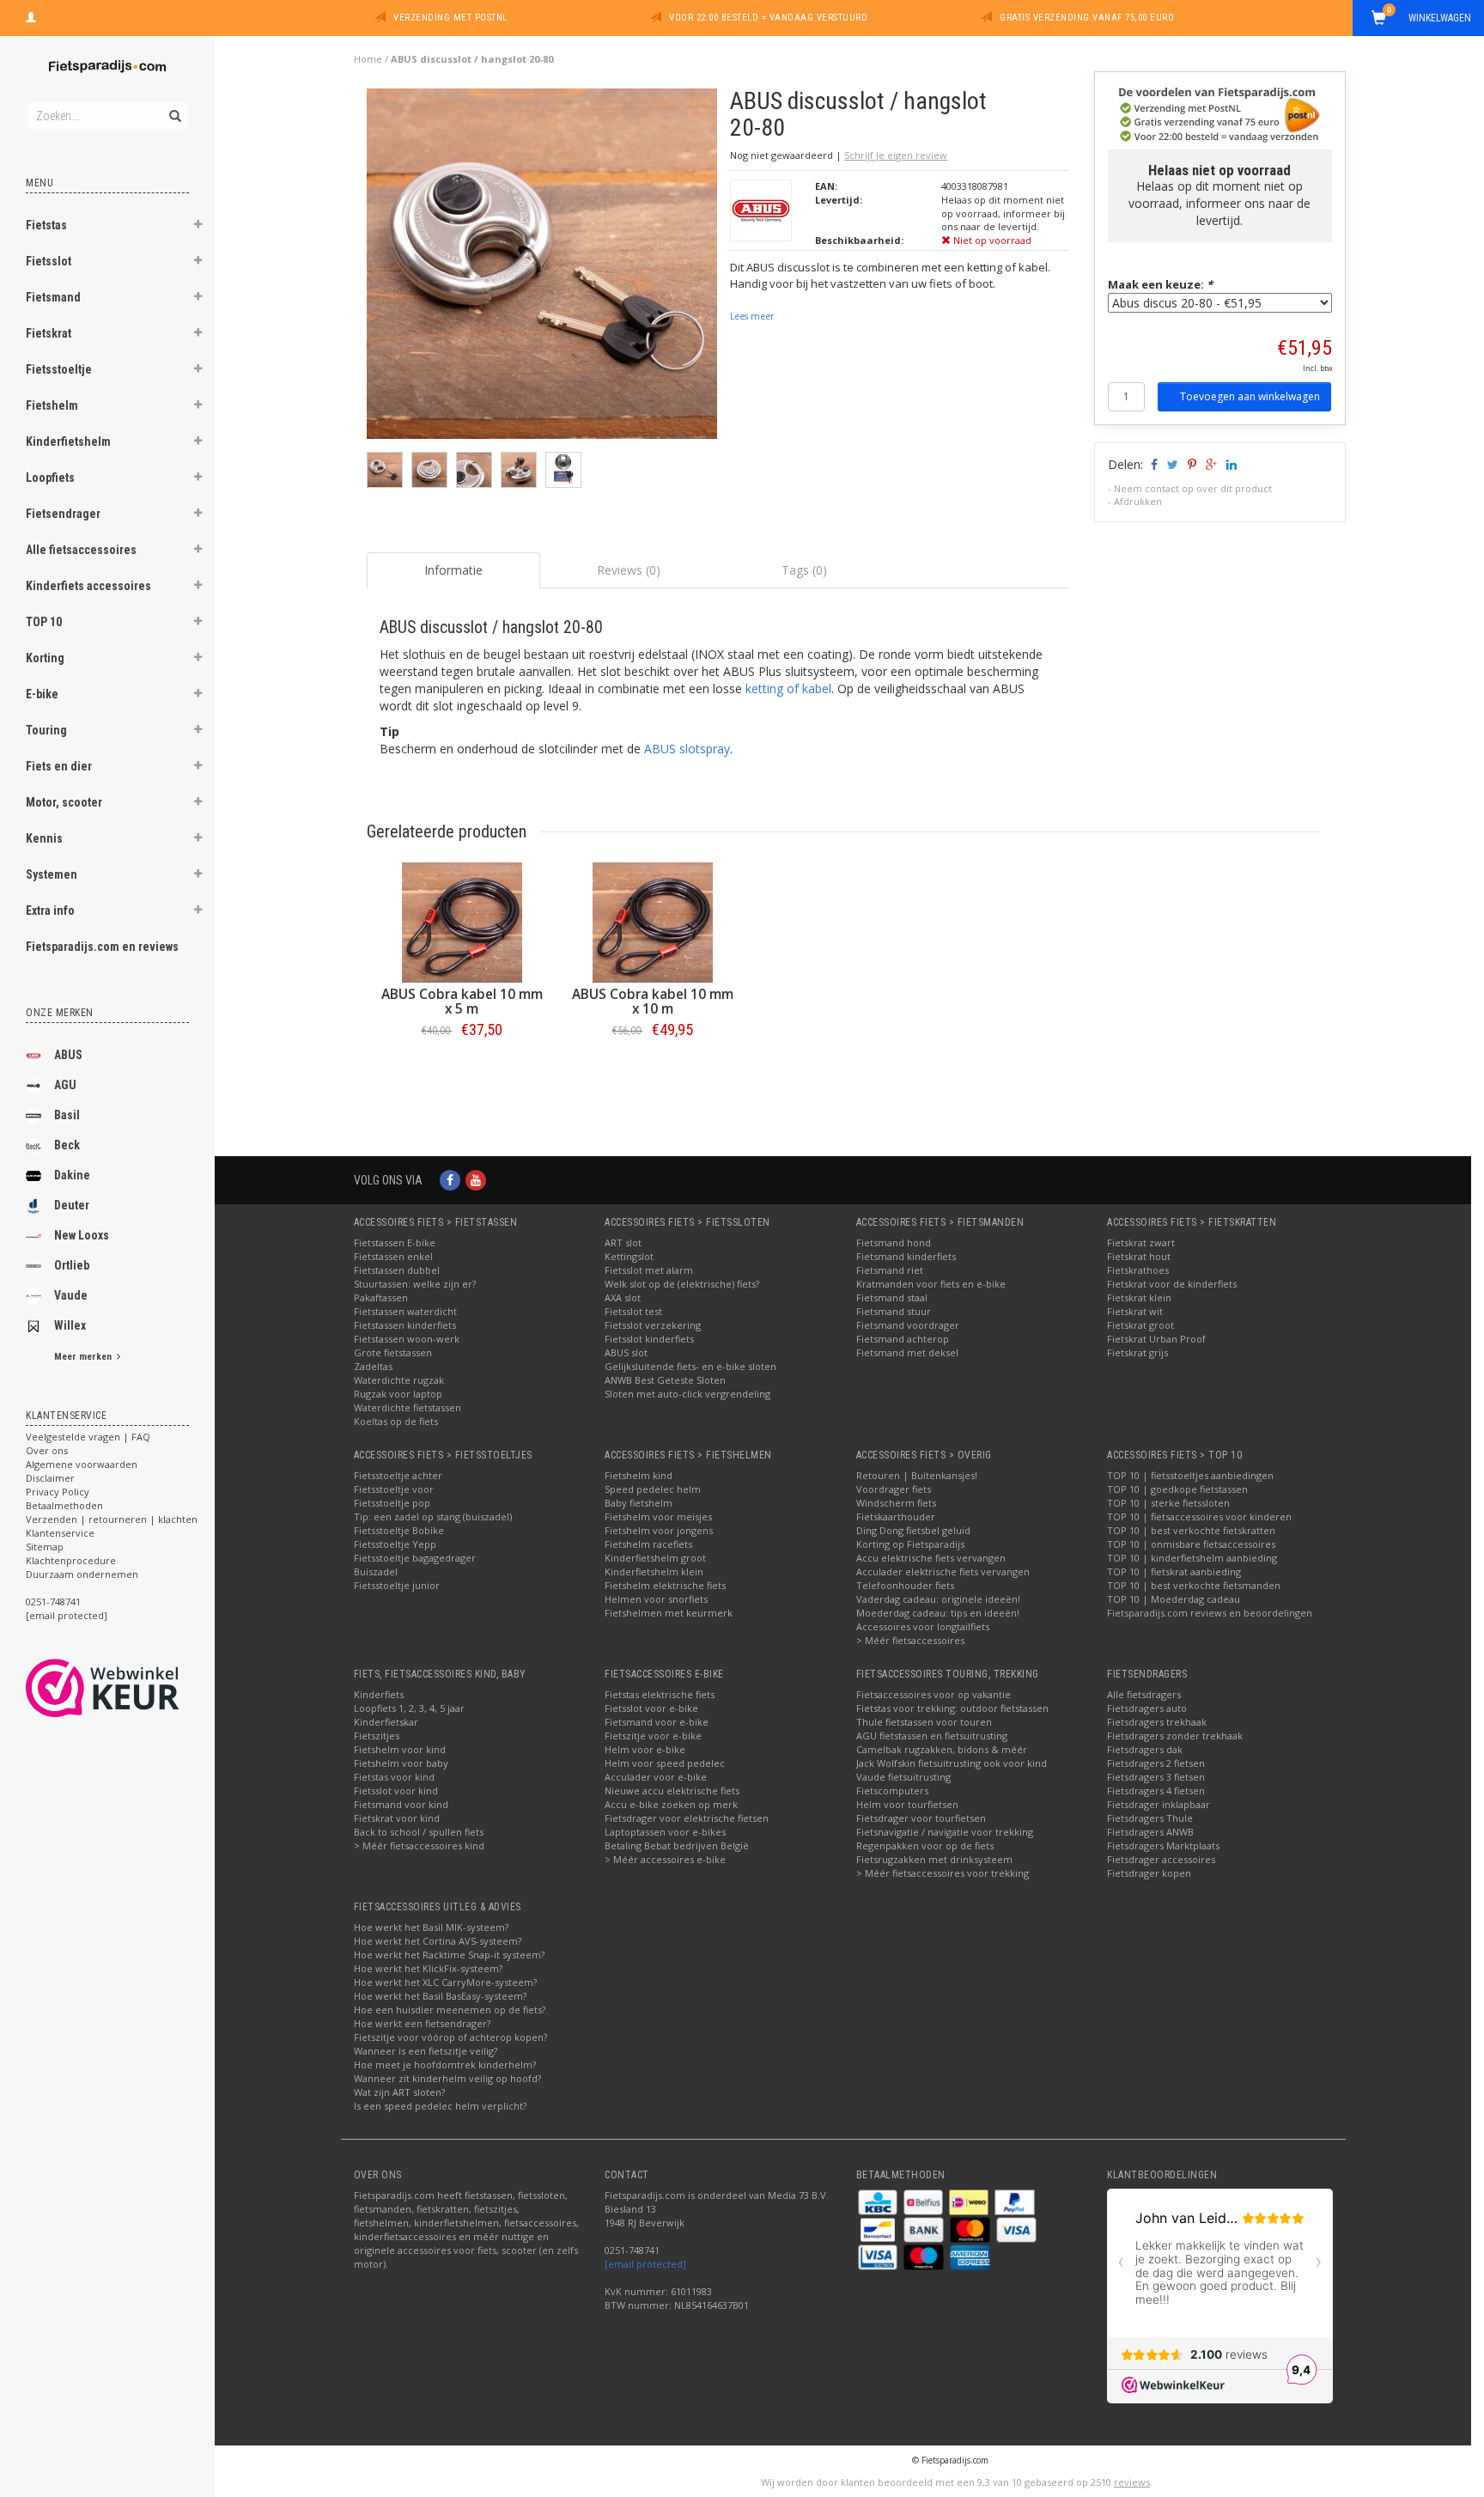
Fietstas (46, 225)
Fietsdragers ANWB (1150, 1832)
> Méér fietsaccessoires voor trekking (943, 1873)
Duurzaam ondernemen (82, 1574)
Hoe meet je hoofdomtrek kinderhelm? (445, 2065)
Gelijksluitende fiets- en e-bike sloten (690, 1366)
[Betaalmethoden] (879, 2201)
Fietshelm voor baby (401, 1763)
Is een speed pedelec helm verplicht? (440, 2106)
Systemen (52, 874)
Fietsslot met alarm (649, 1270)
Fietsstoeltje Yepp (395, 1544)
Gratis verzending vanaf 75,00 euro (1087, 18)
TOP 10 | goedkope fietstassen (1177, 1489)
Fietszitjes (377, 1736)
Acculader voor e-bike (656, 1777)
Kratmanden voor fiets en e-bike (931, 1284)
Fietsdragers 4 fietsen (1156, 1791)
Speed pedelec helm (653, 1489)
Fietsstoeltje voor (394, 1489)
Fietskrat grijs (1137, 1352)
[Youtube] (476, 1180)
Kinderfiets (379, 1694)
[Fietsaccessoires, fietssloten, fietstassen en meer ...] (107, 64)
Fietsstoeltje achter (398, 1475)
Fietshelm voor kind (400, 1749)
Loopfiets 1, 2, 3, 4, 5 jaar (409, 1708)
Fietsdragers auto (1147, 1708)
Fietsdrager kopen (1149, 1873)
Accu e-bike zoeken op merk (671, 1804)
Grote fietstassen (393, 1352)
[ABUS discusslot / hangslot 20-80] (542, 268)
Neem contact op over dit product (1193, 488)
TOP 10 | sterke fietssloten (1168, 1503)
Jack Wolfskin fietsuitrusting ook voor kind (952, 1763)
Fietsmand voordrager (908, 1325)
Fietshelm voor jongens (659, 1530)
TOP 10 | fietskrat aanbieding (1174, 1571)
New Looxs (82, 1235)
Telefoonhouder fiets (905, 1585)
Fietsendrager (63, 514)
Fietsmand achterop (903, 1339)
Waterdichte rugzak (399, 1380)
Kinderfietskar (386, 1722)
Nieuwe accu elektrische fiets (672, 1791)
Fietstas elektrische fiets (660, 1694)
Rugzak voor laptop (398, 1394)
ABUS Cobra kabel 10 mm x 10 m (653, 1002)
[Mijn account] (31, 15)
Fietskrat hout (1139, 1256)
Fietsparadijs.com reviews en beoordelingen (1210, 1613)
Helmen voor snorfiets (656, 1599)
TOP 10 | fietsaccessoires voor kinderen (1199, 1516)
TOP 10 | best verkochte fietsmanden (1194, 1585)
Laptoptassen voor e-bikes (665, 1832)
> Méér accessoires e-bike (665, 1859)
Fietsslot (49, 261)
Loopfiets (50, 478)
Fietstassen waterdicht (405, 1311)
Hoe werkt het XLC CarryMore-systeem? (445, 1982)
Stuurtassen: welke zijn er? (415, 1284)
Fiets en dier (59, 766)
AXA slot (623, 1297)
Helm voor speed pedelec (665, 1763)
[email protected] (645, 2264)
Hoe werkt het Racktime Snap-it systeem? (449, 1955)
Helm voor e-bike (645, 1749)
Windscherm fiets (896, 1503)
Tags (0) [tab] (804, 570)
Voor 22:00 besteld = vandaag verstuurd (768, 18)
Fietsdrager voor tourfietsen (921, 1818)
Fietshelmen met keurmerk (669, 1613)
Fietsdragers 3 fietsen (1156, 1777)
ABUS (68, 1055)
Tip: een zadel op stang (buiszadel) (433, 1516)
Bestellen (462, 1066)
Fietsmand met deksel (907, 1352)
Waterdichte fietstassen (407, 1407)
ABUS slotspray (687, 749)
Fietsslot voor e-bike (651, 1708)
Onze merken (60, 1013)
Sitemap (45, 1547)
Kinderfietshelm (68, 442)
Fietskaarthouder (896, 1516)
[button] (198, 227)
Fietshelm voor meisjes (658, 1516)
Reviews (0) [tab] (629, 570)
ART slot (623, 1242)
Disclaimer (50, 1478)
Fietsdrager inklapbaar (1159, 1804)
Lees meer (752, 316)
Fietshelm (52, 405)
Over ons (47, 1450)
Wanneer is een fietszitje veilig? (426, 2051)
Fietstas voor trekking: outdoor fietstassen (952, 1708)
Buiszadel (376, 1571)
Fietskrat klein (1139, 1297)
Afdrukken (1138, 501)
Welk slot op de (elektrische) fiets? (682, 1284)
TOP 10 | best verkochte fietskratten (1191, 1530)
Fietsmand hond (894, 1242)
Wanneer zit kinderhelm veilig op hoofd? (447, 2078)
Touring (46, 730)
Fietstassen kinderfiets (405, 1325)
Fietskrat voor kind (397, 1818)
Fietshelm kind (639, 1475)
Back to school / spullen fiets (419, 1832)
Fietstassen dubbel (397, 1270)
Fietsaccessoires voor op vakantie (934, 1694)
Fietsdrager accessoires (1161, 1859)
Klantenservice (60, 1533)
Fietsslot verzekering (653, 1325)
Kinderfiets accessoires (88, 586)
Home (368, 59)
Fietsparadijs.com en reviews (102, 947)
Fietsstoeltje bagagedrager (415, 1558)
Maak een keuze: (1160, 284)
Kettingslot (629, 1256)
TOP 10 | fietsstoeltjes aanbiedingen (1190, 1475)
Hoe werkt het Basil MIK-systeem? (431, 1927)
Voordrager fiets (894, 1489)
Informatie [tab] (453, 570)
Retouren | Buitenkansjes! (917, 1475)
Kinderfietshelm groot (655, 1558)
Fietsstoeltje (59, 369)
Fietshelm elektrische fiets (665, 1585)
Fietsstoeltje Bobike (399, 1530)
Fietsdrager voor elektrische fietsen (687, 1818)
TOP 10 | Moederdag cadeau (1174, 1599)
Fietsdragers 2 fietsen (1156, 1763)
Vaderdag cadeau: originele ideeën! (938, 1599)
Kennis (44, 838)
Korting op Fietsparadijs (910, 1544)
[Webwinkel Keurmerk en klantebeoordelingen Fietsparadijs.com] (134, 1688)
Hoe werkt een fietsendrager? (422, 2023)
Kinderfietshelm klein (654, 1571)
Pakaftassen (381, 1297)
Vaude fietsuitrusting (903, 1777)
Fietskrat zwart (1141, 1242)
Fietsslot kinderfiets (649, 1339)
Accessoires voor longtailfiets (923, 1626)
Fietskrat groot (1140, 1325)
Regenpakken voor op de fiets (925, 1845)
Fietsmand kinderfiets (906, 1256)
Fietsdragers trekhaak (1157, 1722)
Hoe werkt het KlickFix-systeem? (428, 1968)
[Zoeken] (174, 107)
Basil (67, 1115)
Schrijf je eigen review (896, 155)
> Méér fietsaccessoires (910, 1640)
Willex (70, 1325)
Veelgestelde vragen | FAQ (88, 1437)
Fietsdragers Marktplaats (1163, 1845)
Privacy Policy (58, 1492)
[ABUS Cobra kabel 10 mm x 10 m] (653, 923)
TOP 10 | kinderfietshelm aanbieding (1192, 1558)
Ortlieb (72, 1265)
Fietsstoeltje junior (397, 1585)
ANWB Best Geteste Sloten (665, 1380)
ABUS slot (626, 1352)
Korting (45, 658)
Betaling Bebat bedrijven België (677, 1845)
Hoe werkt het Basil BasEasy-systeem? (440, 1996)
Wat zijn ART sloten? (399, 2092)
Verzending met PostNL (450, 18)
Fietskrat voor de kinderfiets (1172, 1284)
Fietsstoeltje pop (392, 1503)
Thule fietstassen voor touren (924, 1722)
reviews (1132, 2482)
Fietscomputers (892, 1791)
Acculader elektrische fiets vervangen (943, 1571)
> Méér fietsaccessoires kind (419, 1845)
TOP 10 (44, 622)
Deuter (72, 1205)
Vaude (71, 1295)
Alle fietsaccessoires (81, 550)
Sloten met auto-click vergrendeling (687, 1394)
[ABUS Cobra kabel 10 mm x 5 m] (462, 923)
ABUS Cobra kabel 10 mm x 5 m (462, 1002)
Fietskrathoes (1138, 1270)
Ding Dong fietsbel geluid (913, 1530)
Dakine (72, 1175)
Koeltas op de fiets (396, 1421)
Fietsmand (53, 297)
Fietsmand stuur (894, 1311)
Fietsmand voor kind (401, 1804)
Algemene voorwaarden (82, 1464)
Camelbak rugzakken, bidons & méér (942, 1749)
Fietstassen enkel (393, 1256)
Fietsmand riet (890, 1270)
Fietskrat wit (1135, 1311)
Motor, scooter (64, 802)
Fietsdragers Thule (1150, 1818)
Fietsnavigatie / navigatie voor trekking (945, 1832)
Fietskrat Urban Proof (1156, 1339)
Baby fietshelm (639, 1503)
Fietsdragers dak (1145, 1749)
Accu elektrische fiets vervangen (931, 1558)
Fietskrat (49, 333)
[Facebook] (450, 1180)
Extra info (50, 910)
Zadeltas (373, 1366)
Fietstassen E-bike (395, 1242)
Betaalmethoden (64, 1505)
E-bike (42, 694)
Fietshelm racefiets (648, 1544)
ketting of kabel (788, 688)
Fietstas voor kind (394, 1777)
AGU (65, 1085)
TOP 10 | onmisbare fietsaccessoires (1191, 1544)
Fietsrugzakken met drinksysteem (934, 1859)
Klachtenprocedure (71, 1560)
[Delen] (1153, 464)
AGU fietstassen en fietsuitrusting (932, 1736)
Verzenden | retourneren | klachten (112, 1519)
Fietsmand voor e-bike (657, 1722)
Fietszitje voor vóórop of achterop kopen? (450, 2037)
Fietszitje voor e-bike (653, 1736)
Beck (67, 1145)
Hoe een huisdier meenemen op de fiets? (450, 2010)
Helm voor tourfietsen (907, 1804)
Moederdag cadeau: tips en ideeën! (938, 1613)
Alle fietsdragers (1144, 1694)
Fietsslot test (633, 1311)
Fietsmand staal (892, 1297)
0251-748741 (53, 1602)
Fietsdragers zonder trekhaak (1175, 1736)
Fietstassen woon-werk (407, 1339)
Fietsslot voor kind (396, 1791)
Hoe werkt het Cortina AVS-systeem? (438, 1941)
